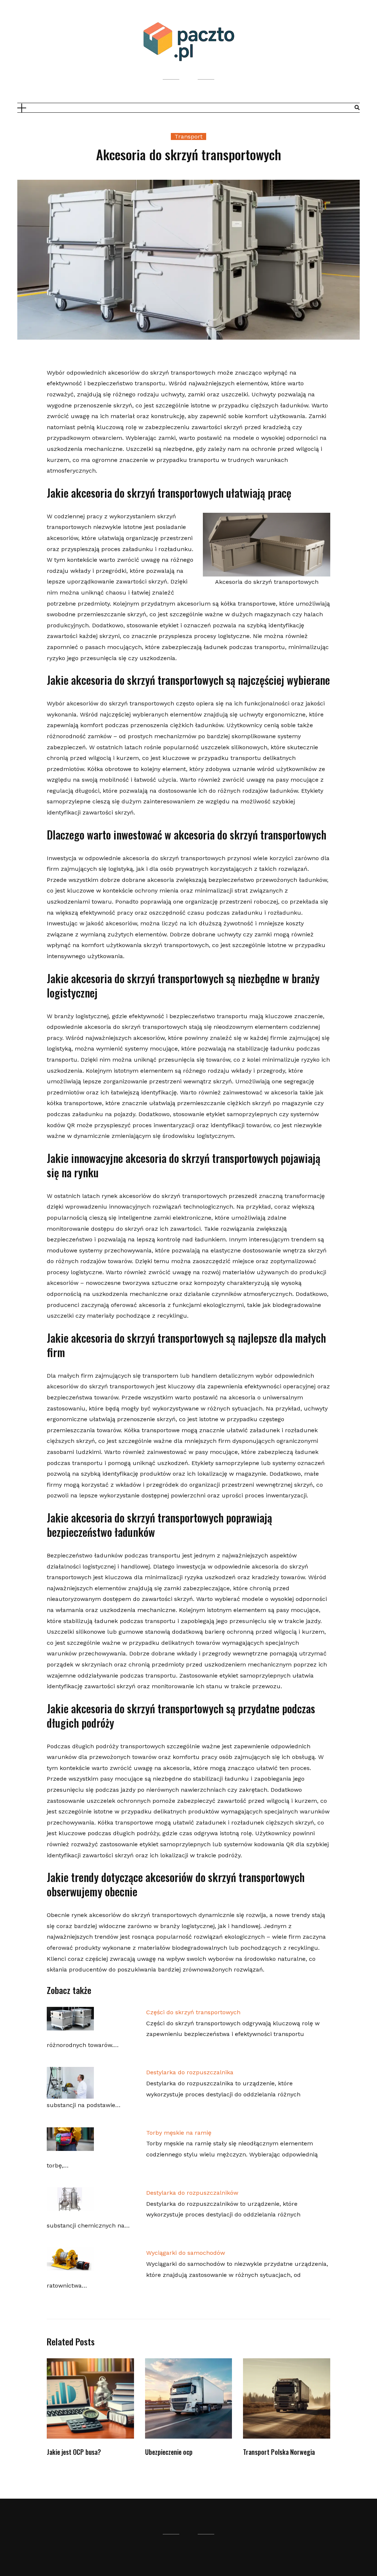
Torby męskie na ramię (179, 2133)
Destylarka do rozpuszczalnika (190, 2072)
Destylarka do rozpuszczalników (192, 2193)
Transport (188, 136)
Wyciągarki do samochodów (186, 2253)
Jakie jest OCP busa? (74, 2452)
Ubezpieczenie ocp (169, 2452)
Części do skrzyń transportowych (193, 2012)
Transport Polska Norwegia (279, 2452)
